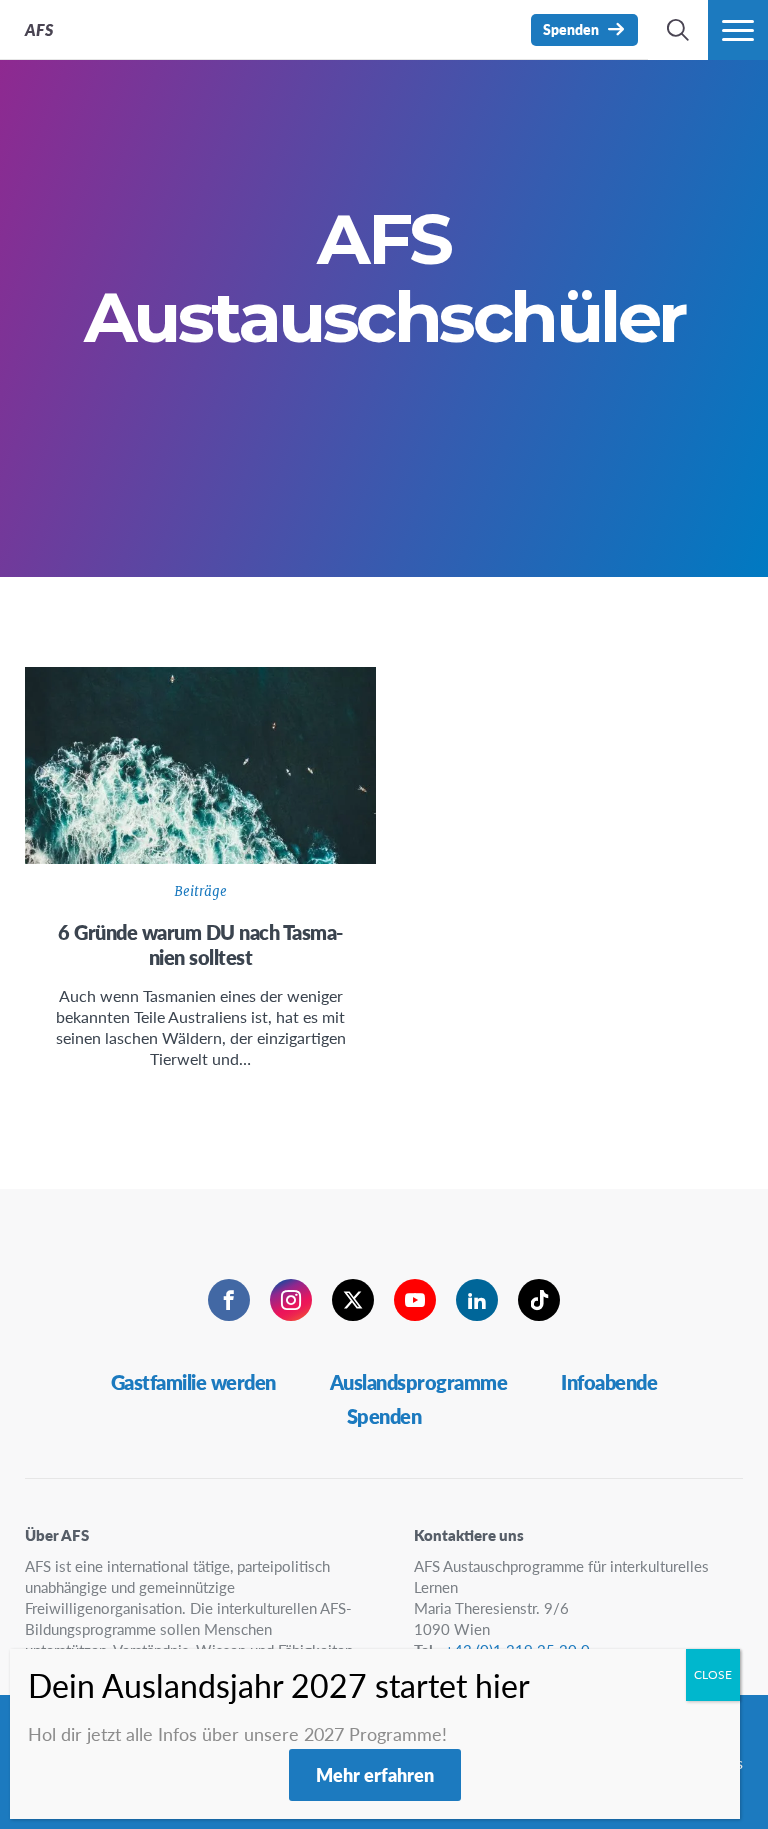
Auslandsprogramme (419, 1382)
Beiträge (201, 891)
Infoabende (609, 1382)
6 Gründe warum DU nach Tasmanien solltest (200, 944)
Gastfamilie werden (193, 1382)
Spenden (384, 1416)
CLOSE (713, 1674)
